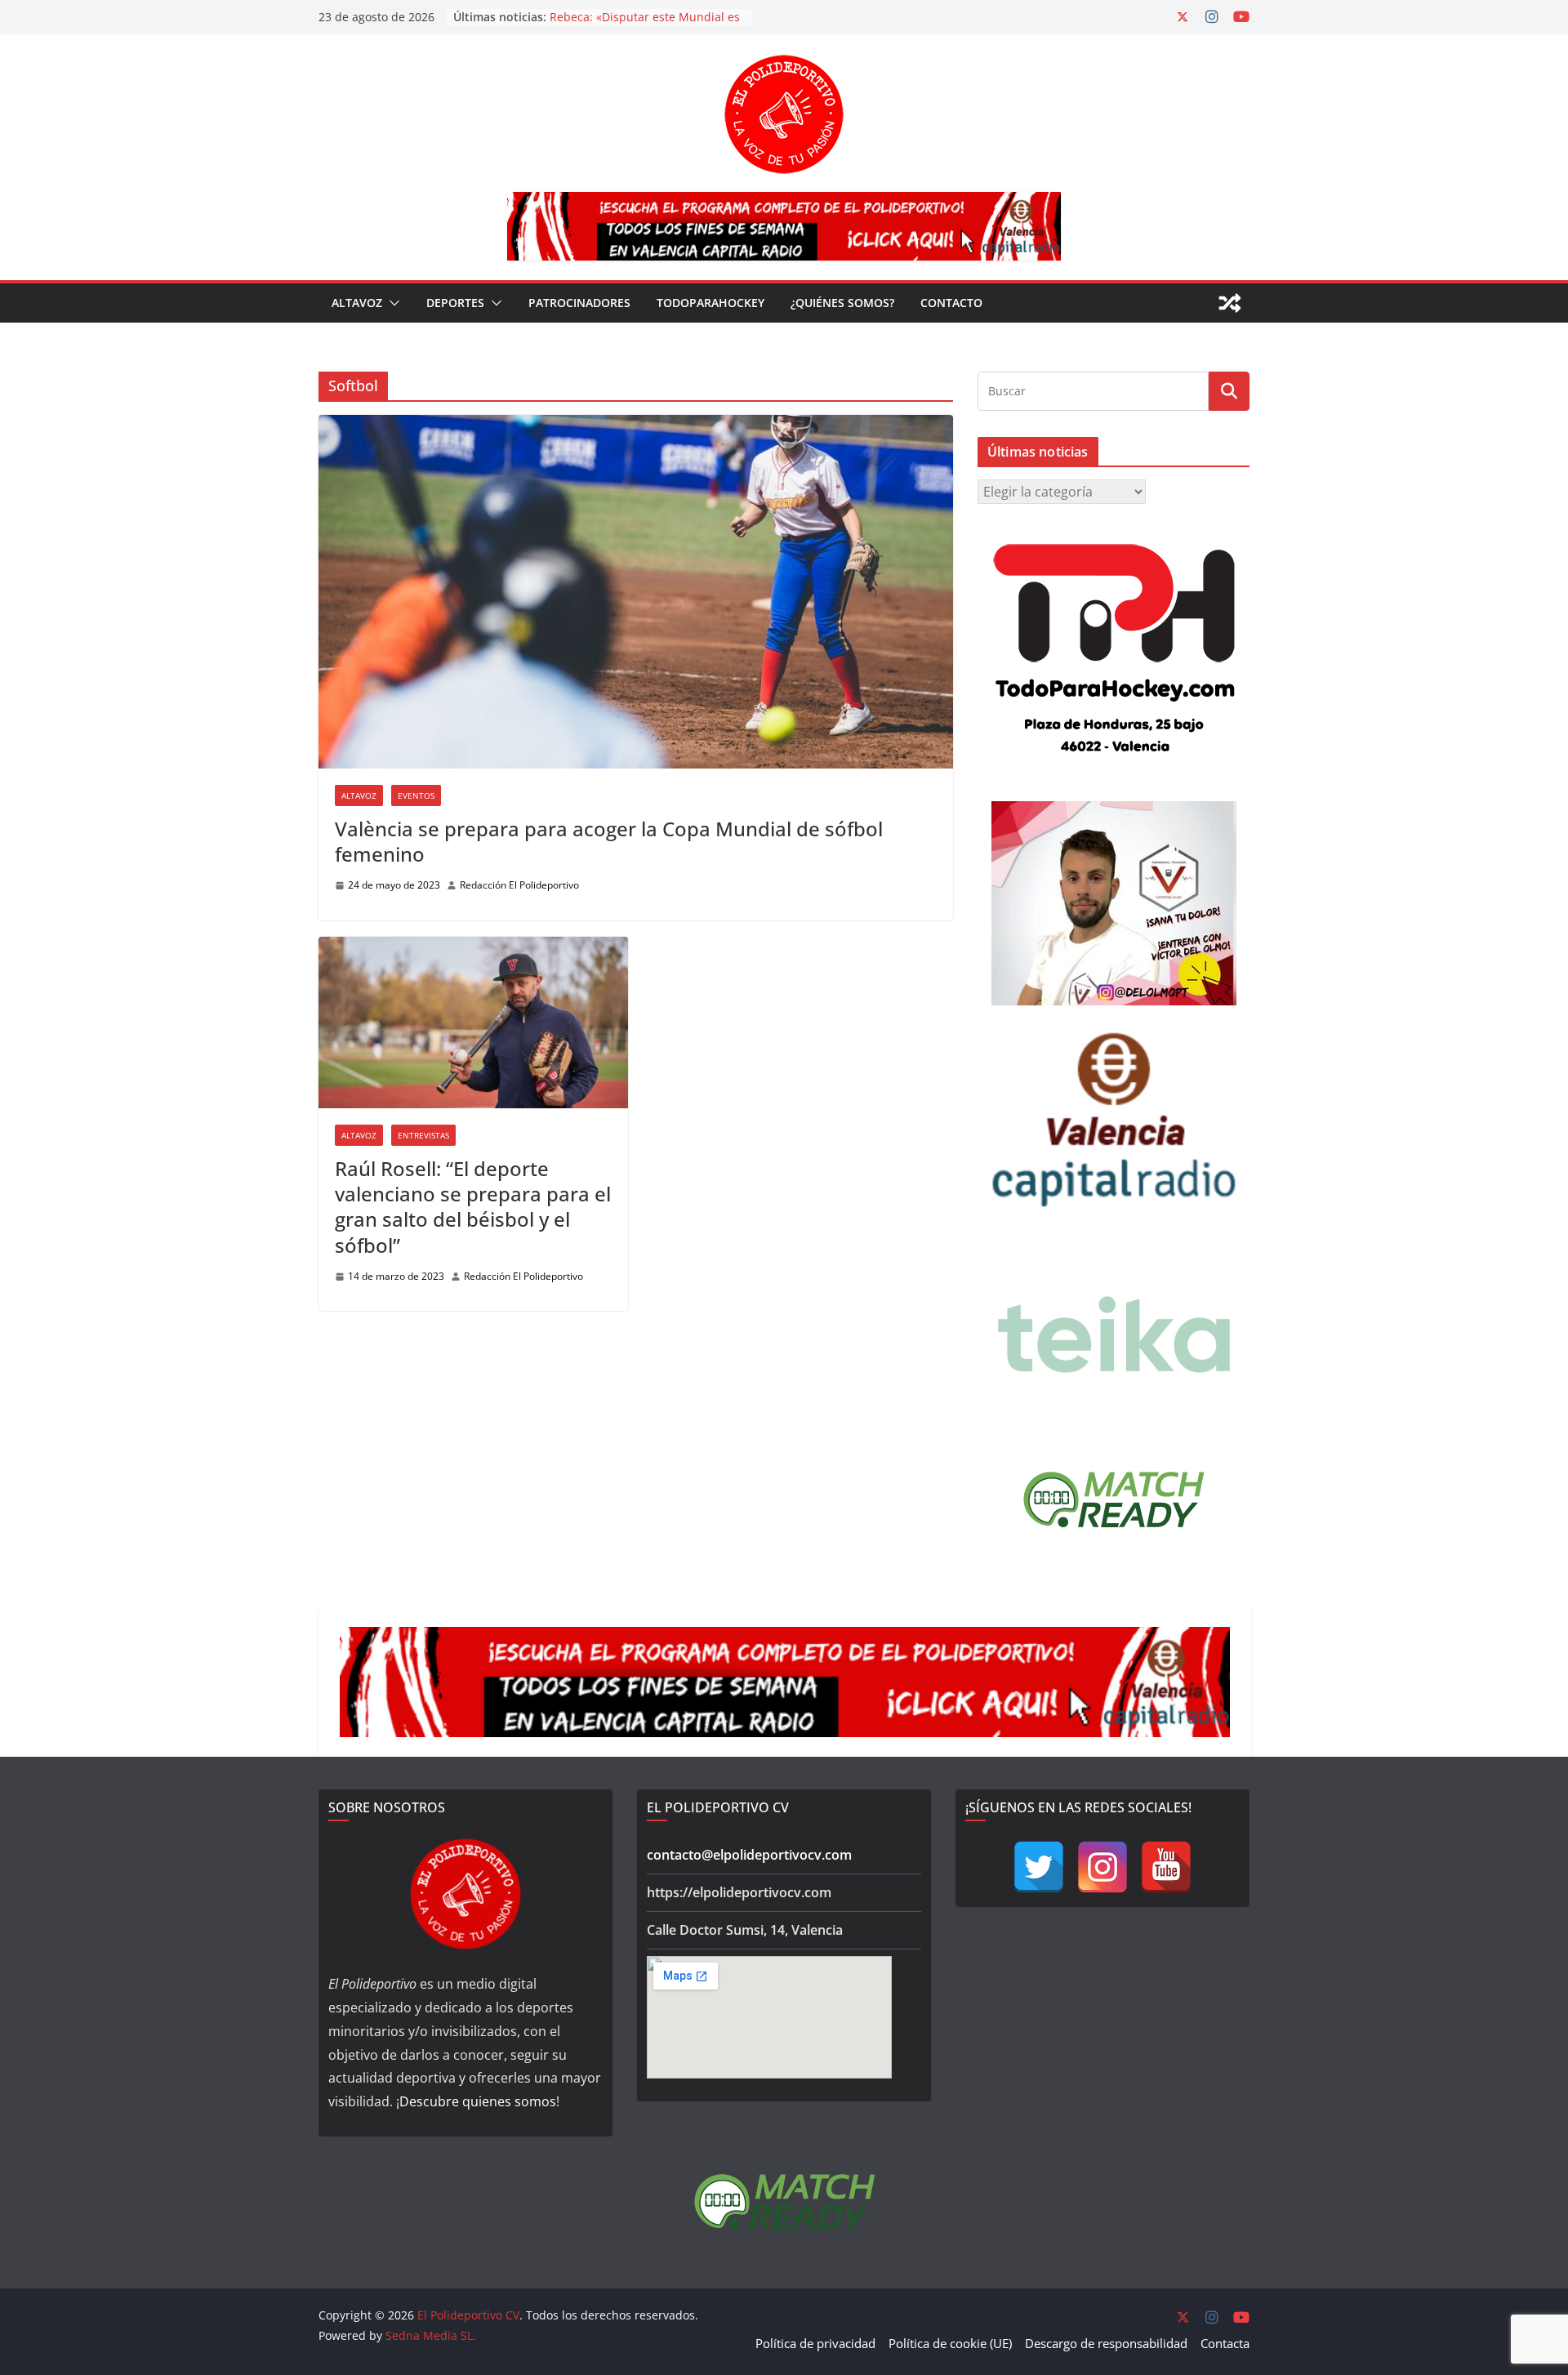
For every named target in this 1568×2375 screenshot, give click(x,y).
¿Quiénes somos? (842, 303)
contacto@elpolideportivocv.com (749, 1855)
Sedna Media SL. (431, 2335)
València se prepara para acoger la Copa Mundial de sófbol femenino (609, 841)
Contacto (951, 303)
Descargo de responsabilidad (1106, 2343)
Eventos (416, 795)
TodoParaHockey (710, 303)
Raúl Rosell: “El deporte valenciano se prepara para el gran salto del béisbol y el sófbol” (473, 1207)
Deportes (455, 303)
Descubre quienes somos (478, 2101)
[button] (391, 303)
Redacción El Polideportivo (519, 885)
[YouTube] (1166, 1867)
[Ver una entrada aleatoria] (1230, 303)
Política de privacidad (815, 2343)
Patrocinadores (579, 303)
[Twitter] (1039, 1867)
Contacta (1225, 2343)
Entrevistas (423, 1135)
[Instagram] (1102, 1867)
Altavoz (357, 303)
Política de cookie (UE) (950, 2343)
